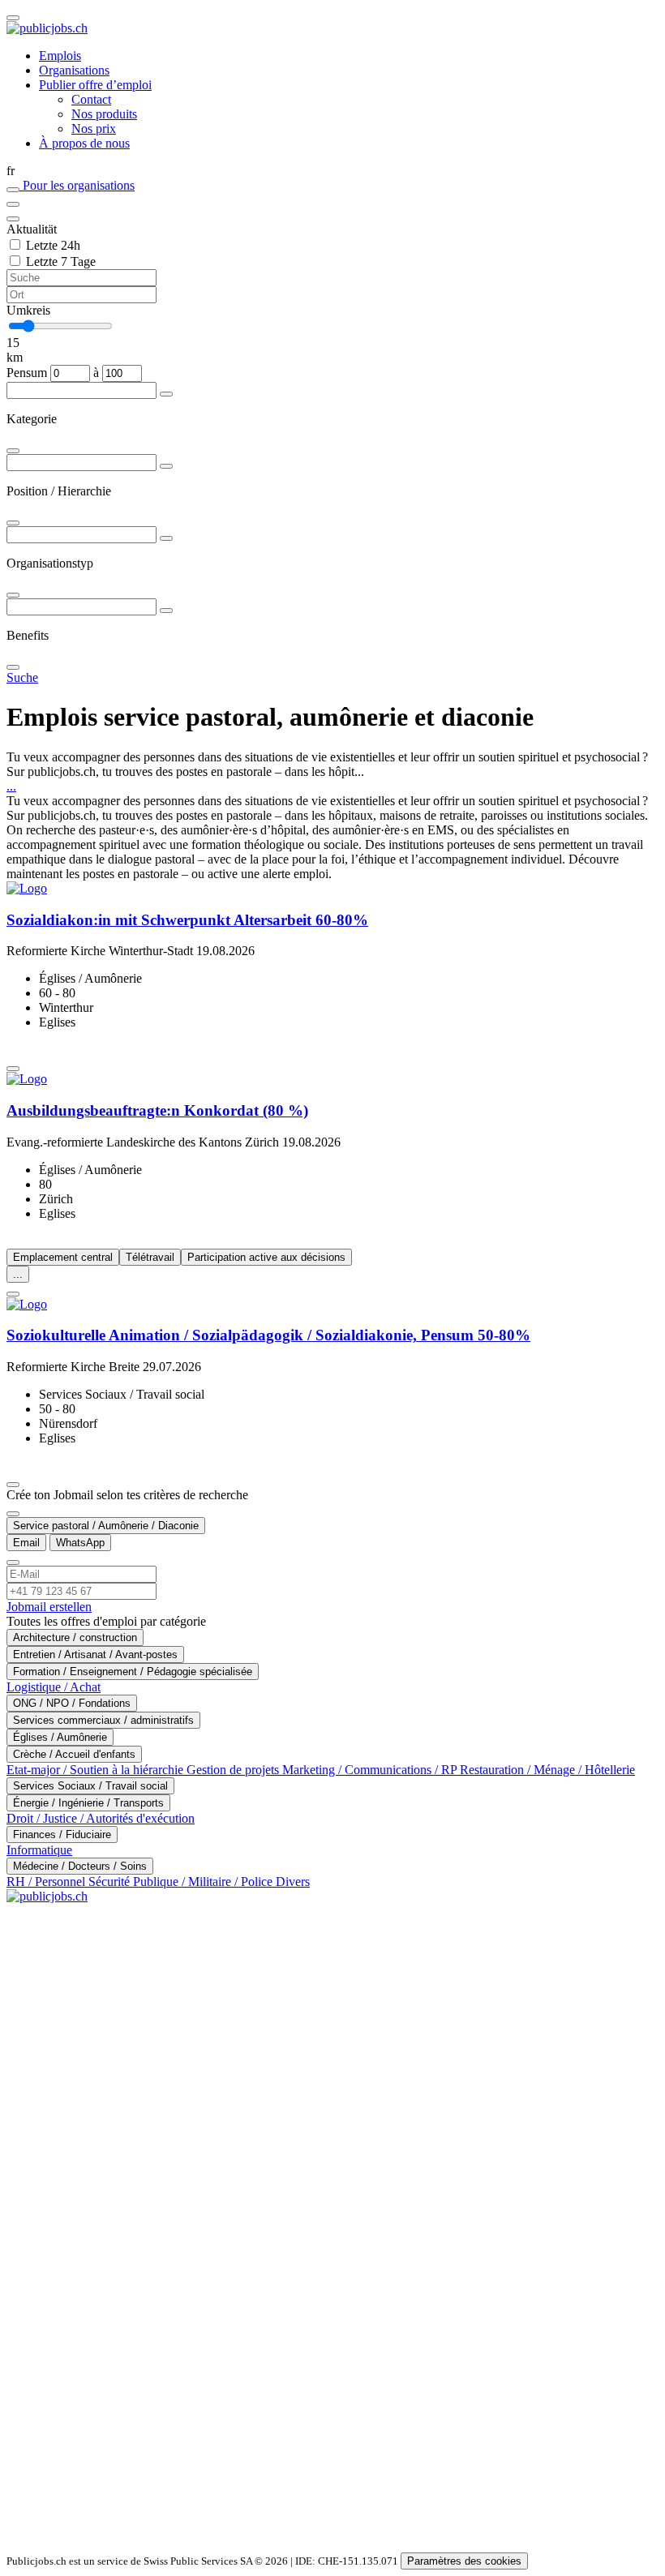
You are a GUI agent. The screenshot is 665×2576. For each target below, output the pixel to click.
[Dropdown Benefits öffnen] (166, 611)
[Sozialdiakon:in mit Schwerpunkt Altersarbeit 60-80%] (332, 889)
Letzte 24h (53, 245)
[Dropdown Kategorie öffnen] (166, 394)
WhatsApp (80, 1543)
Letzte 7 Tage (61, 261)
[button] (332, 171)
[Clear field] (13, 219)
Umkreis (28, 310)
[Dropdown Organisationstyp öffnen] (166, 538)
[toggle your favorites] (13, 190)
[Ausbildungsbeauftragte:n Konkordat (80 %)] (332, 1079)
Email (26, 1543)
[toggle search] (13, 18)
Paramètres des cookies (464, 2561)
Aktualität (32, 229)
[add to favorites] (13, 1069)
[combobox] (332, 419)
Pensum (27, 373)
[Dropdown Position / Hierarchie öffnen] (166, 466)
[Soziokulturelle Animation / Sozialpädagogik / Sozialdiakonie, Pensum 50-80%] (332, 1305)
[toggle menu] (13, 204)
